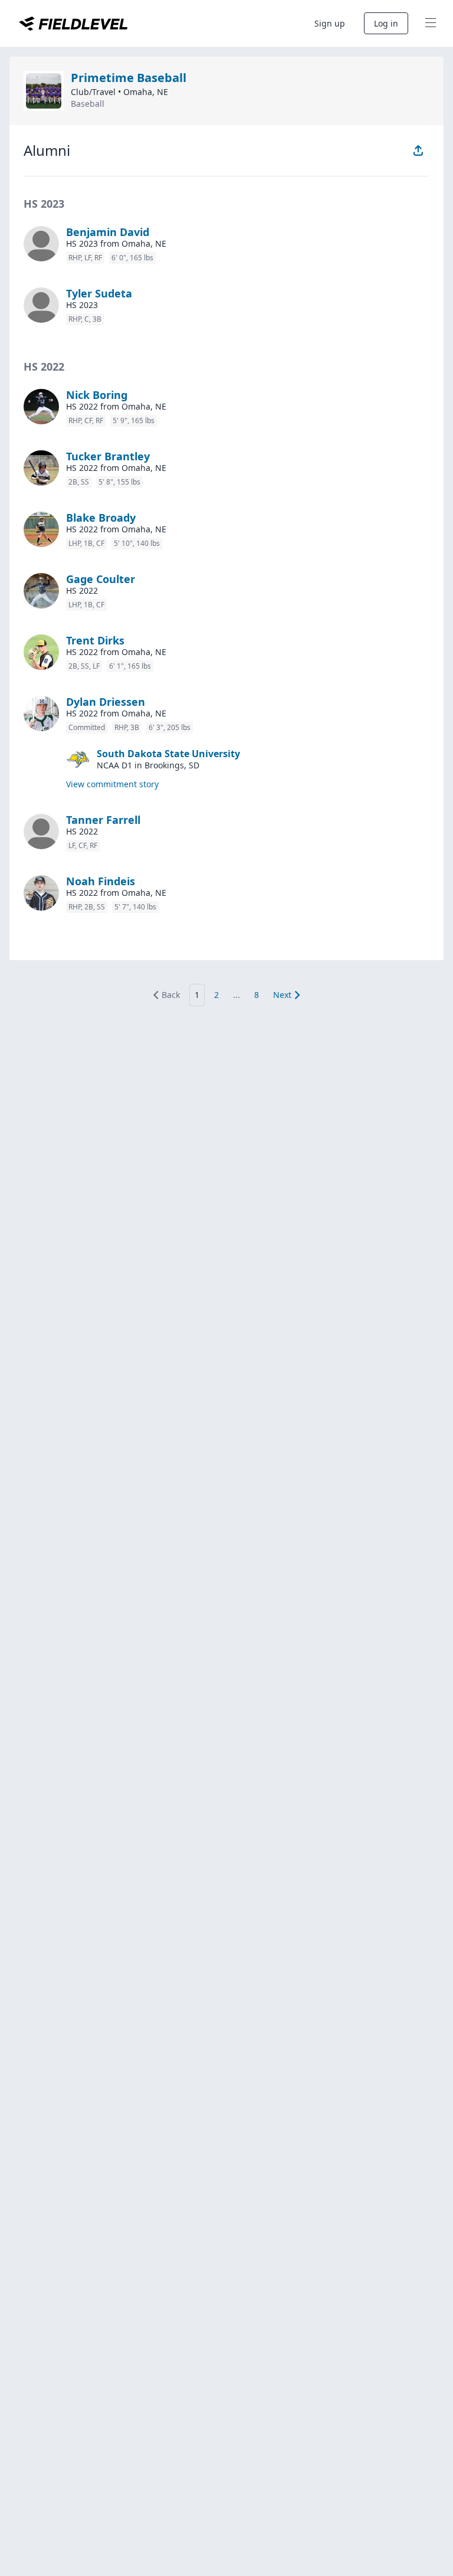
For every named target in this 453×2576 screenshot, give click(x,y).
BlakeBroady (101, 518)
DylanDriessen (106, 702)
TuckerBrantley (108, 456)
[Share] (418, 150)
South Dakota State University (168, 754)
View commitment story (112, 784)
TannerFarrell (103, 820)
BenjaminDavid (108, 232)
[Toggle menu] (431, 24)
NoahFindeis (101, 881)
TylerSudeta (99, 293)
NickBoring (97, 395)
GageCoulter (101, 579)
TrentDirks (95, 640)
